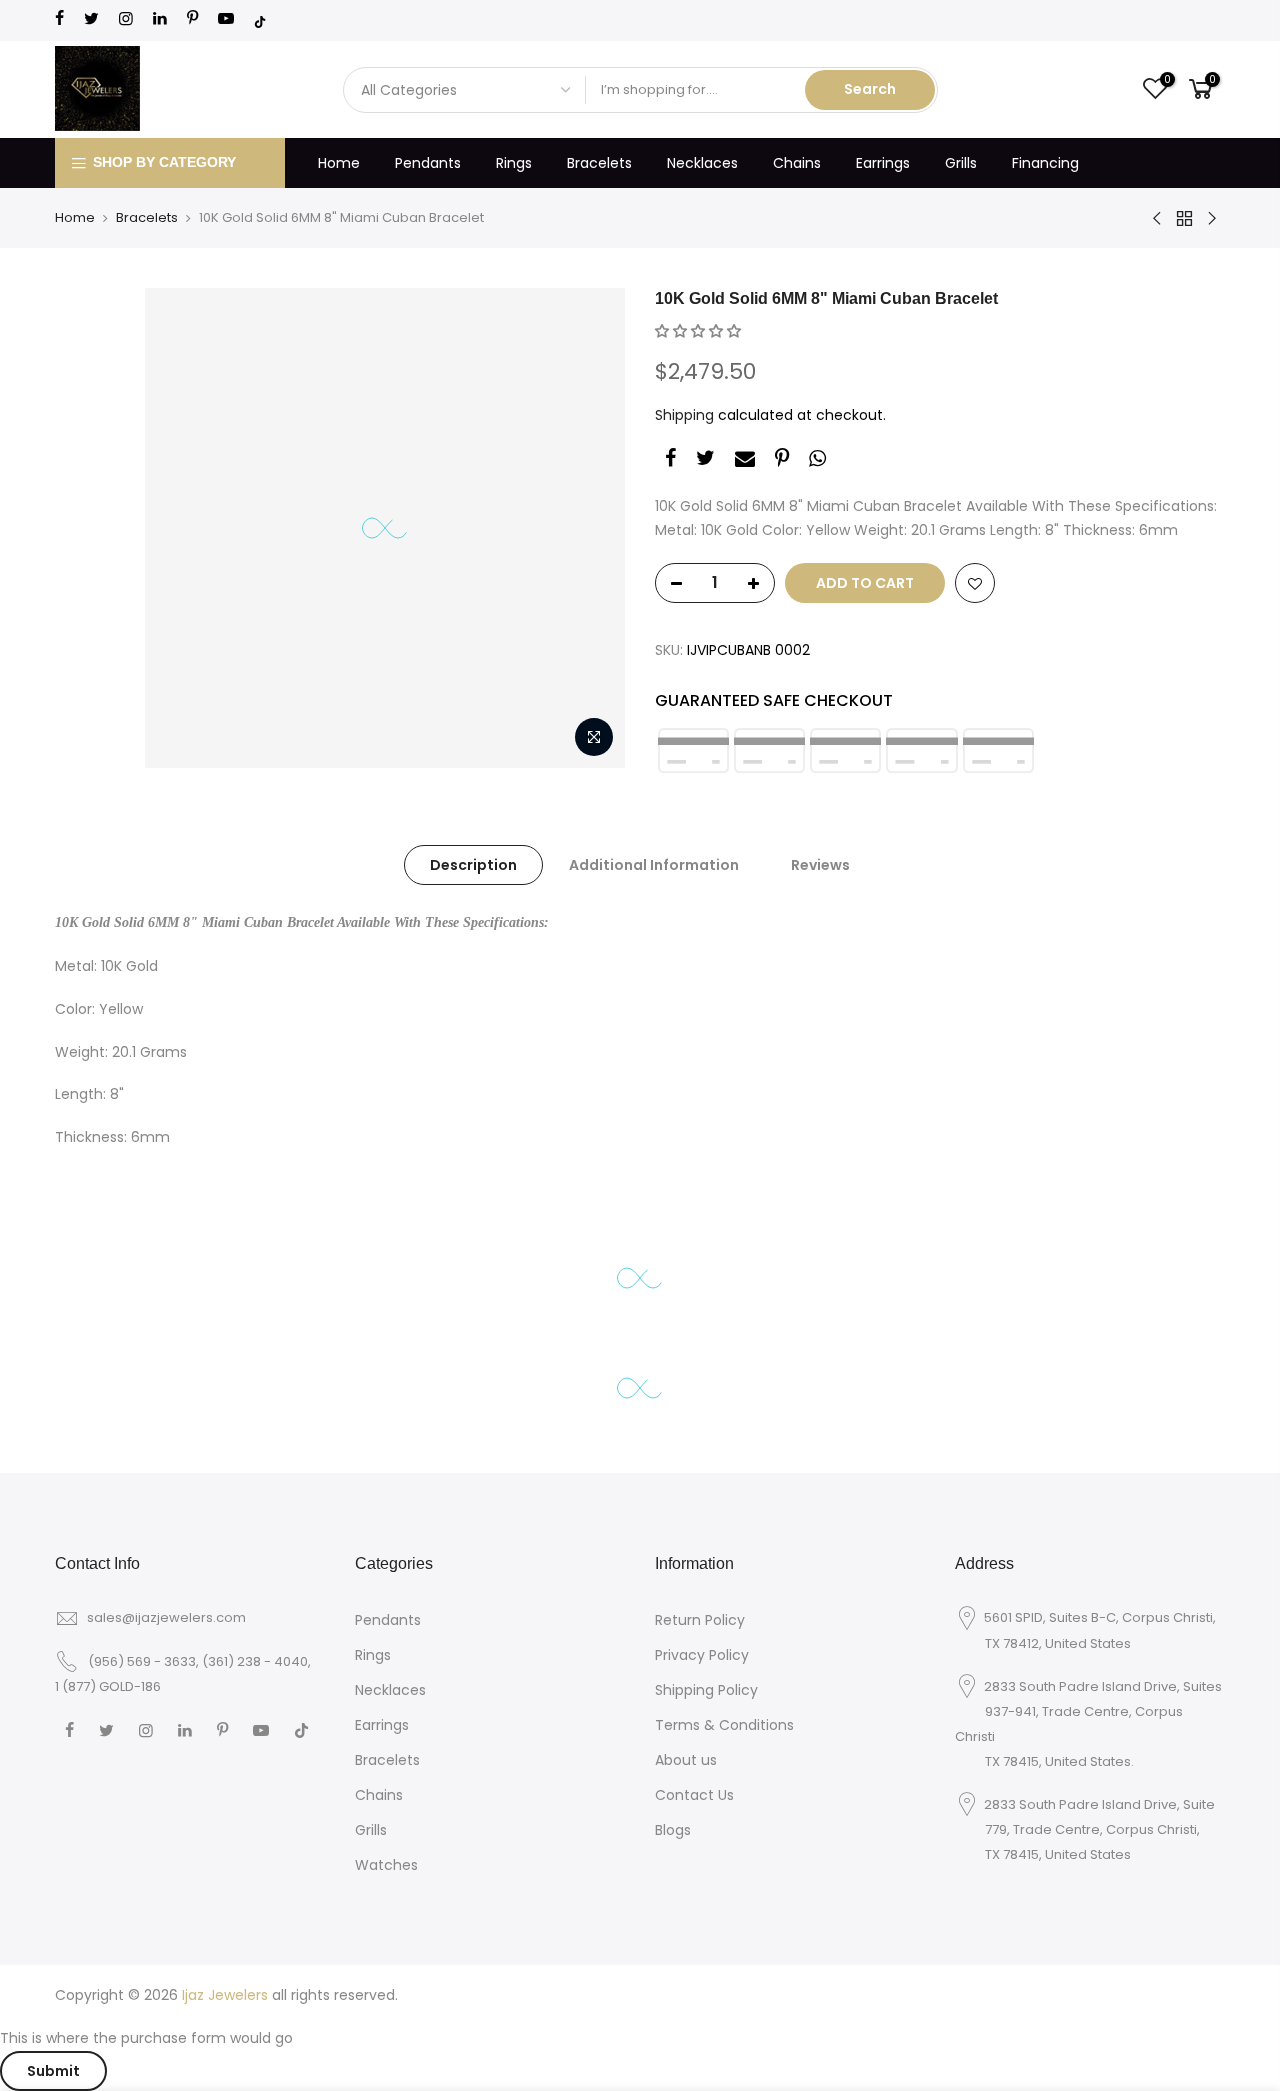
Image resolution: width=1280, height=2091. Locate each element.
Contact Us (694, 1795)
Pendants (428, 163)
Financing (1045, 163)
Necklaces (702, 163)
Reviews (820, 865)
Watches (386, 1865)
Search (870, 89)
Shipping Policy (706, 1690)
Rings (514, 163)
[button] (698, 331)
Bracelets (599, 163)
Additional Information (654, 865)
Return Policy (700, 1620)
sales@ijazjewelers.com (166, 1617)
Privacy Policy (702, 1655)
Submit (53, 2071)
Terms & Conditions (724, 1725)
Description (473, 865)
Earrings (883, 163)
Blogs (673, 1830)
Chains (797, 163)
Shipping (684, 415)
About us (686, 1760)
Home (339, 163)
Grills (961, 163)
